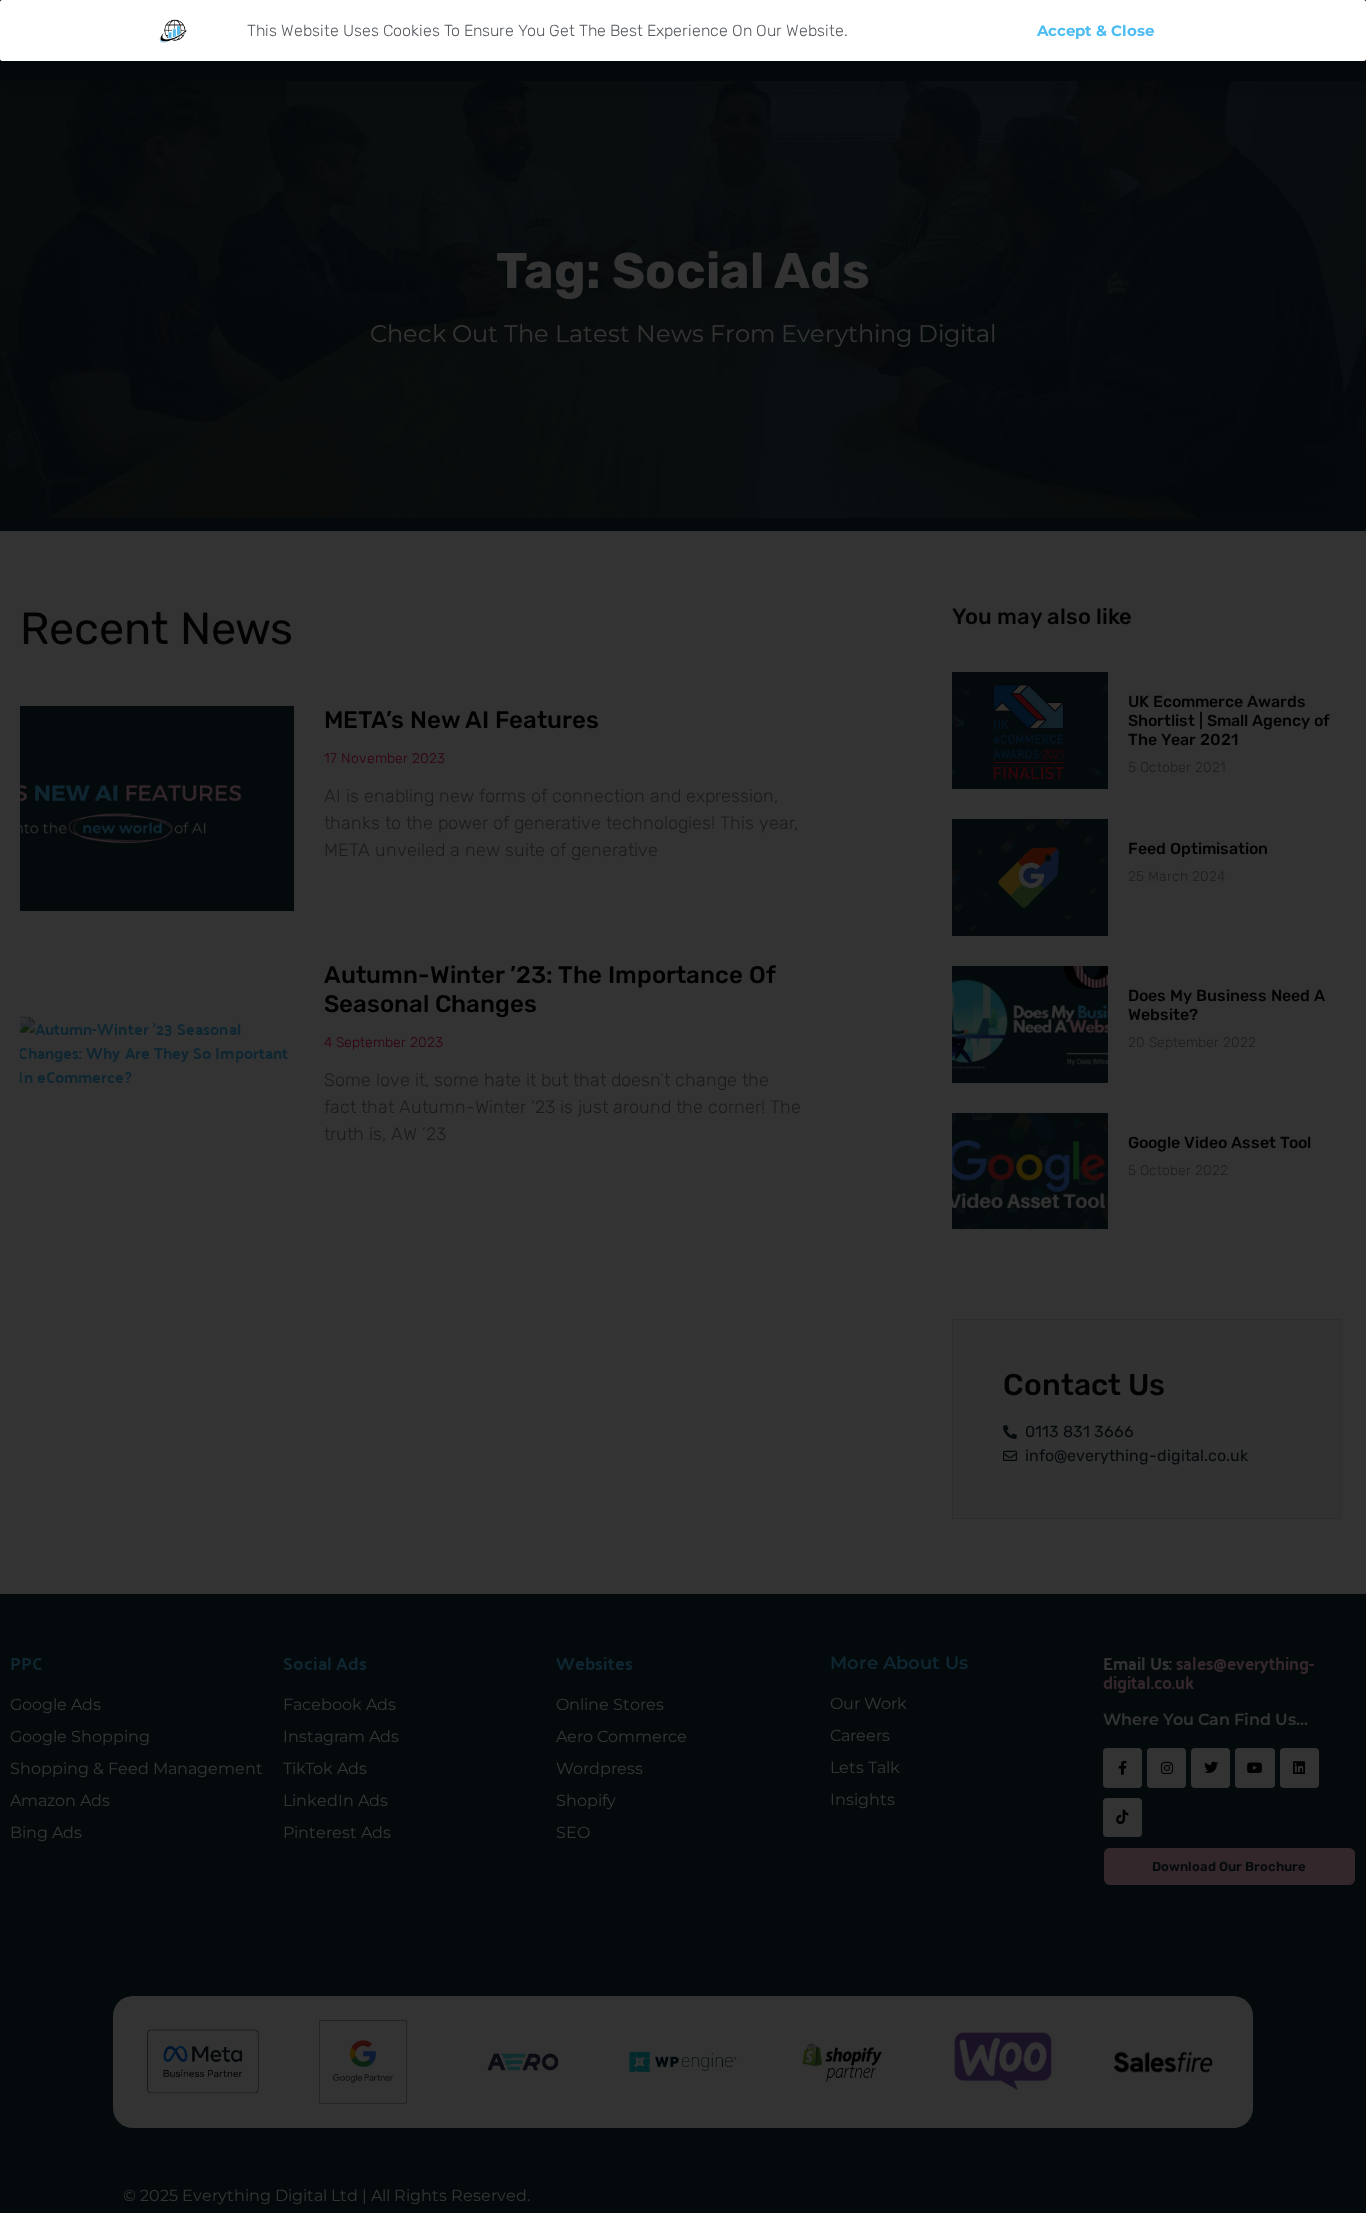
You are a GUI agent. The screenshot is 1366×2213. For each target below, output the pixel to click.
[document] (683, 1106)
